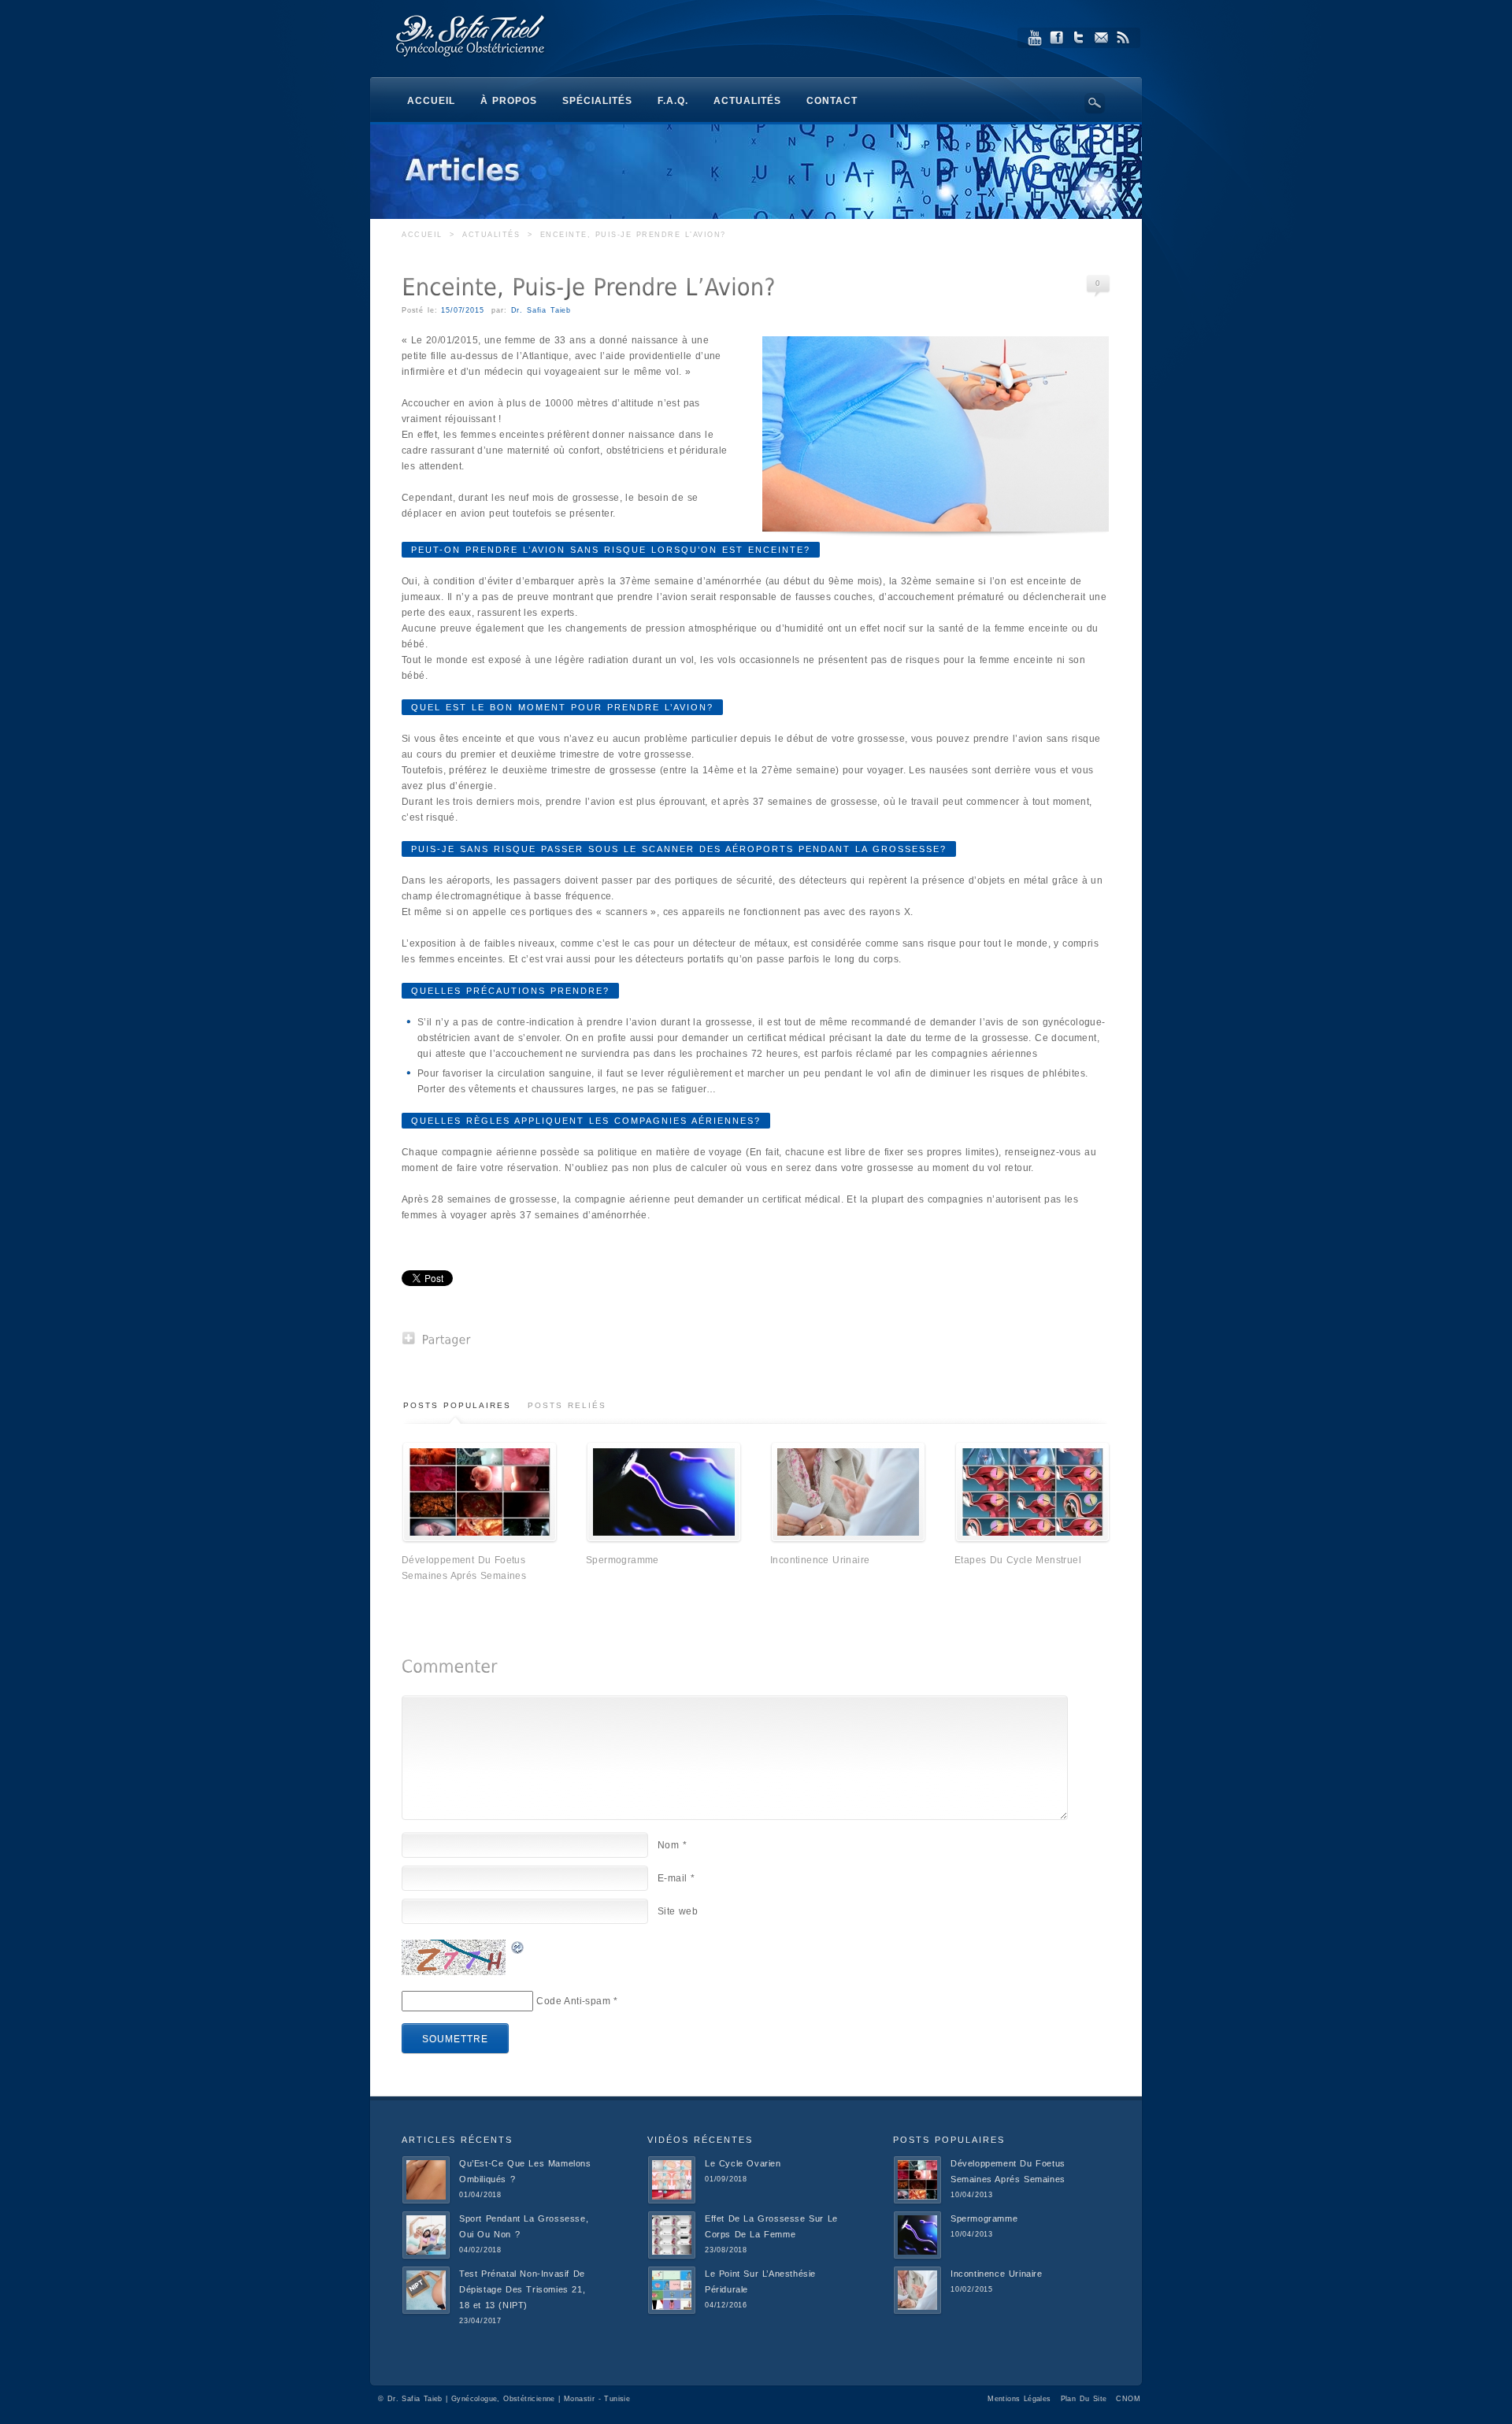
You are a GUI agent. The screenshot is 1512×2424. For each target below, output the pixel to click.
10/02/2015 (972, 2289)
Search (1095, 103)
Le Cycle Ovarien (743, 2163)
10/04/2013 (972, 2195)
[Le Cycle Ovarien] (672, 2201)
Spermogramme (623, 1560)
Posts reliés (567, 1405)
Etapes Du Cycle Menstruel (1018, 1560)
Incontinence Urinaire (820, 1560)
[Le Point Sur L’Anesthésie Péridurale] (672, 2311)
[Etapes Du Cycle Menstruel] (1032, 1540)
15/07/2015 (462, 310)
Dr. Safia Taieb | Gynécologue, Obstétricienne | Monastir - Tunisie (509, 2399)
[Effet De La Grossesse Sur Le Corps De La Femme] (672, 2256)
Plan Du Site (1084, 2399)
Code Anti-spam (573, 2001)
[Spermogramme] (664, 1540)
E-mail (676, 1878)
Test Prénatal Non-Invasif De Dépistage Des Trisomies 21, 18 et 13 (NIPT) (522, 2289)
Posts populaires (457, 1405)
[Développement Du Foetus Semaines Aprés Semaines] (480, 1540)
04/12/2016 (726, 2305)
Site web (678, 1911)
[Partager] (437, 1339)
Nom (672, 1845)
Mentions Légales (1019, 2399)
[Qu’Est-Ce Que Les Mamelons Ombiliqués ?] (426, 2201)
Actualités (491, 235)
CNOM (1128, 2399)
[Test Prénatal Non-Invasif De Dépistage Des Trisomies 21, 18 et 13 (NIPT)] (426, 2311)
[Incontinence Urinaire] (848, 1540)
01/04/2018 (480, 2195)
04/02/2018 (480, 2250)
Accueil (422, 235)
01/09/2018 (726, 2179)
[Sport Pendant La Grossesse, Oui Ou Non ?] (426, 2256)
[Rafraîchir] (518, 1948)
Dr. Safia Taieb (541, 310)
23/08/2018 (726, 2250)
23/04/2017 (480, 2321)
